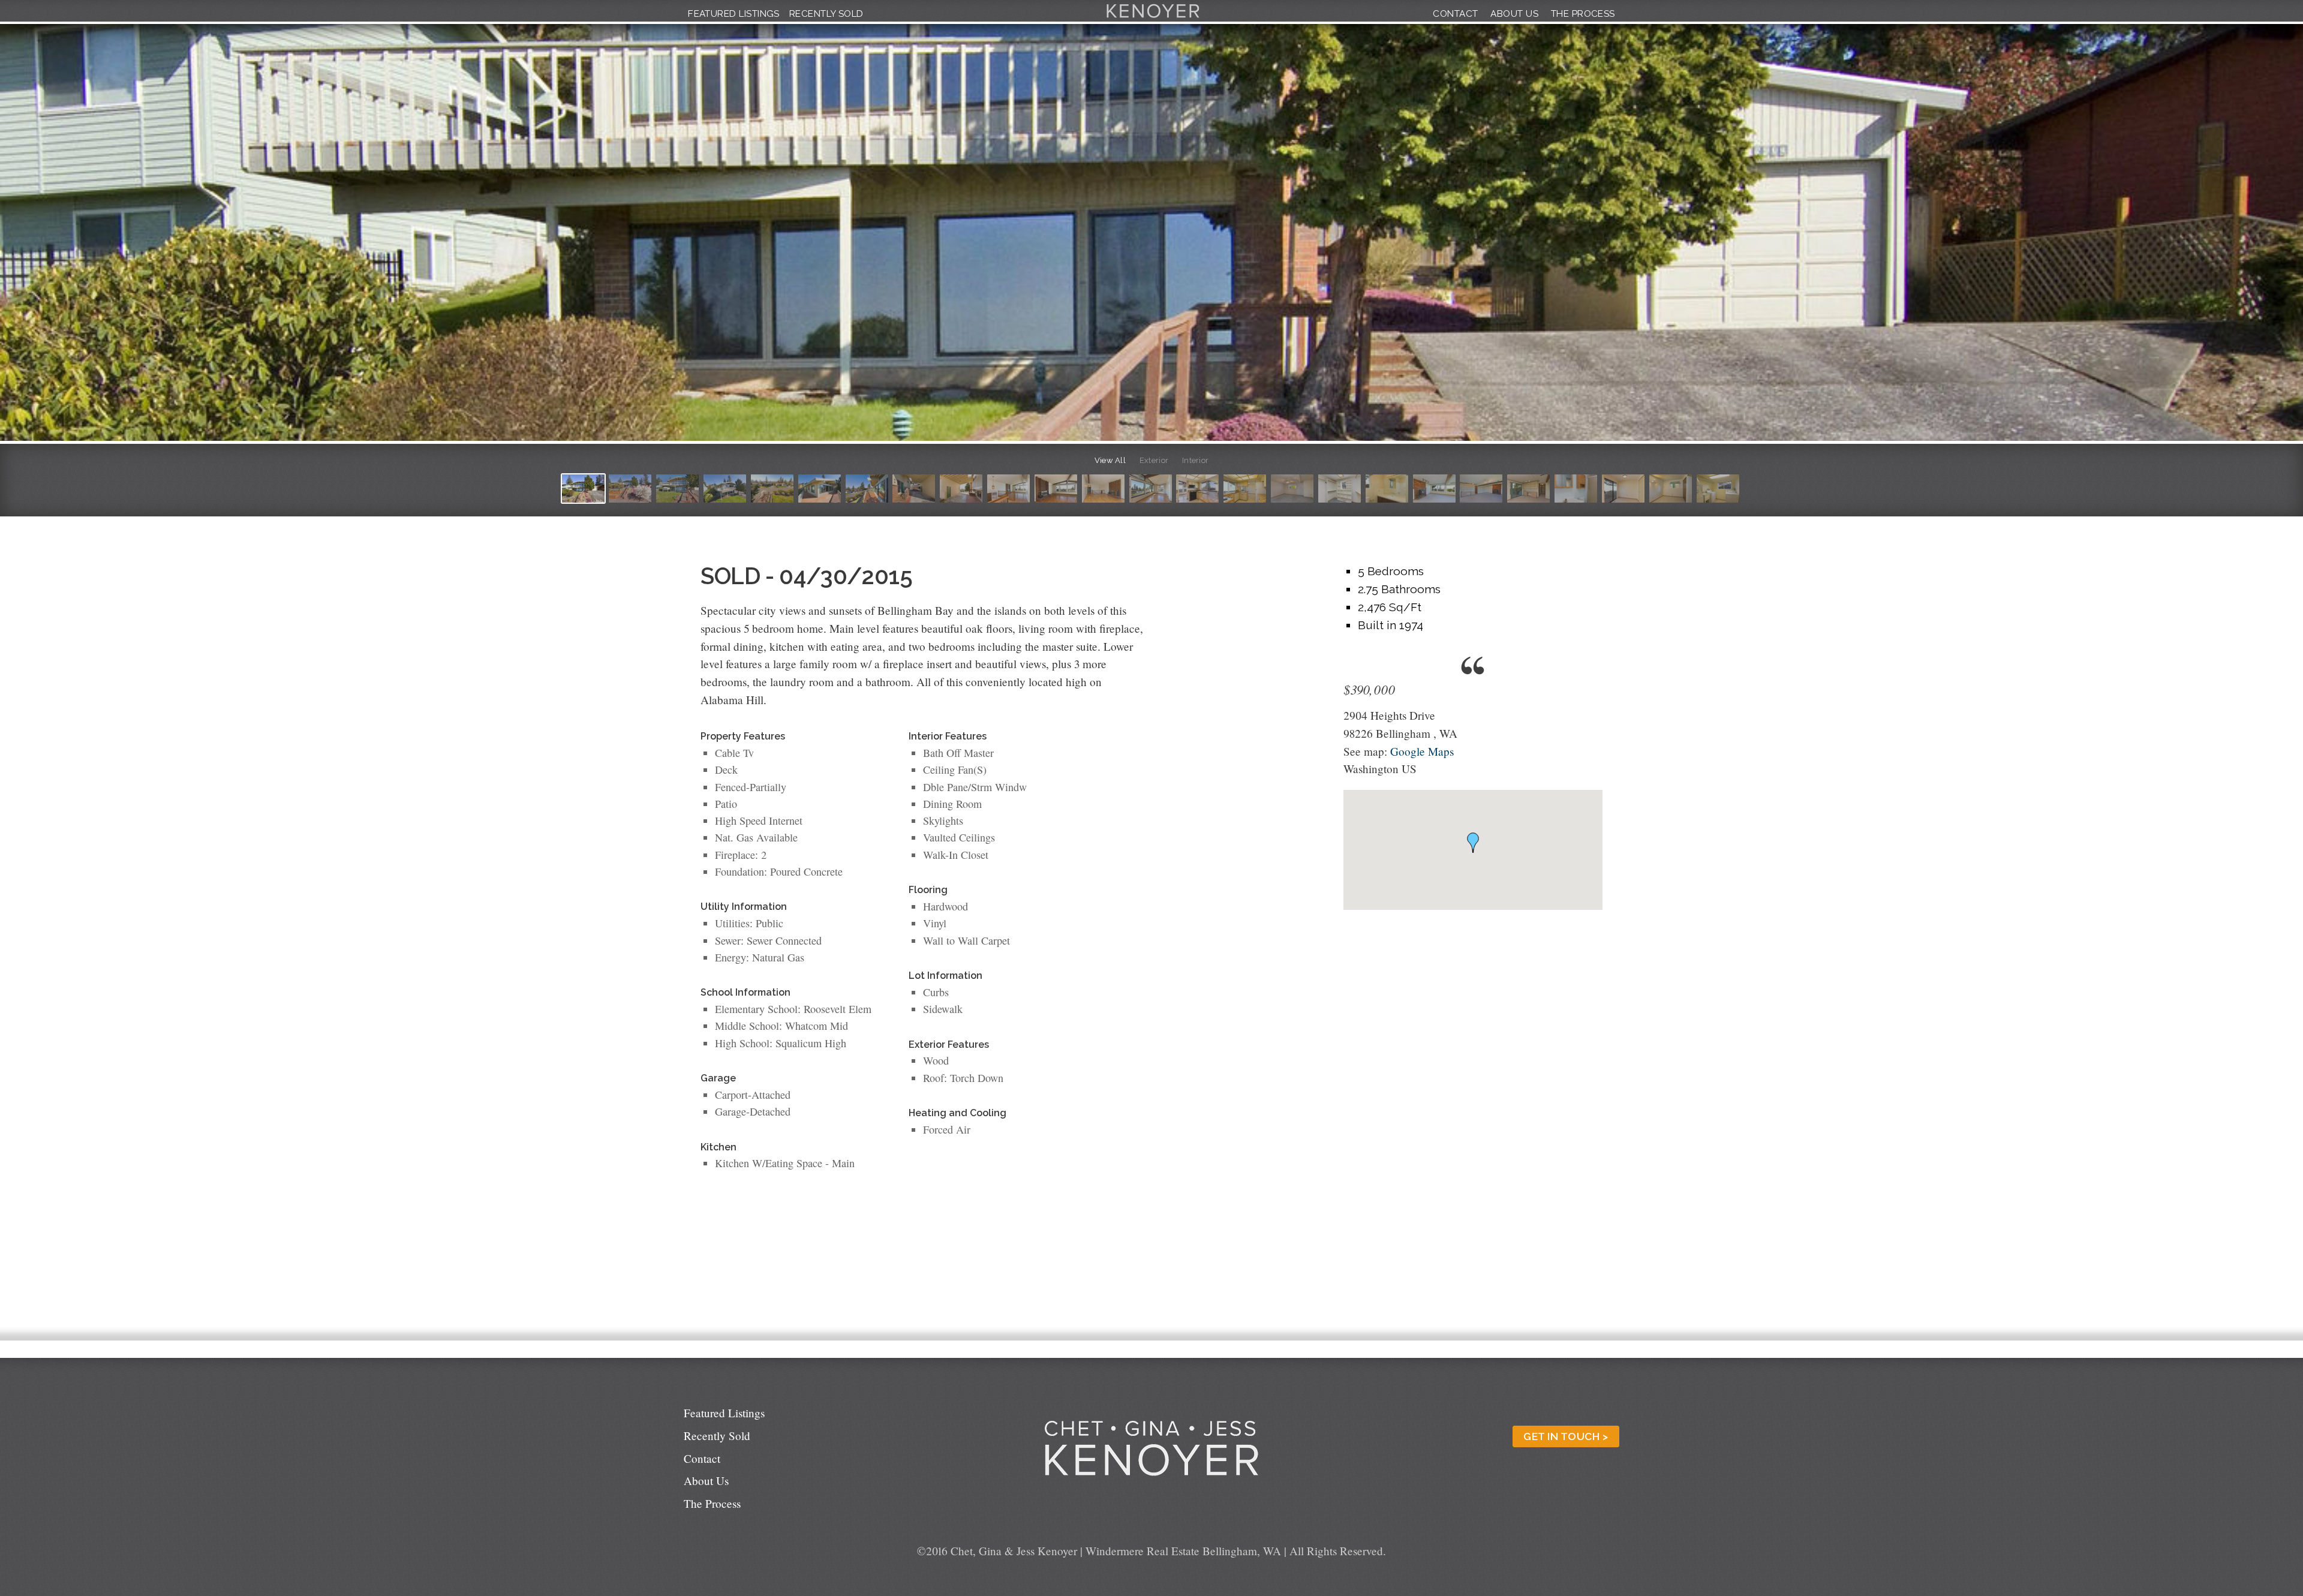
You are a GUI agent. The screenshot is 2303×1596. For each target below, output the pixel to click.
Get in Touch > (1566, 1436)
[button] (1473, 843)
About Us (1514, 14)
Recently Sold (826, 14)
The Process (1583, 14)
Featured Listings (734, 14)
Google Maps (1422, 751)
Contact (1455, 14)
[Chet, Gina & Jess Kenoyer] (1153, 18)
